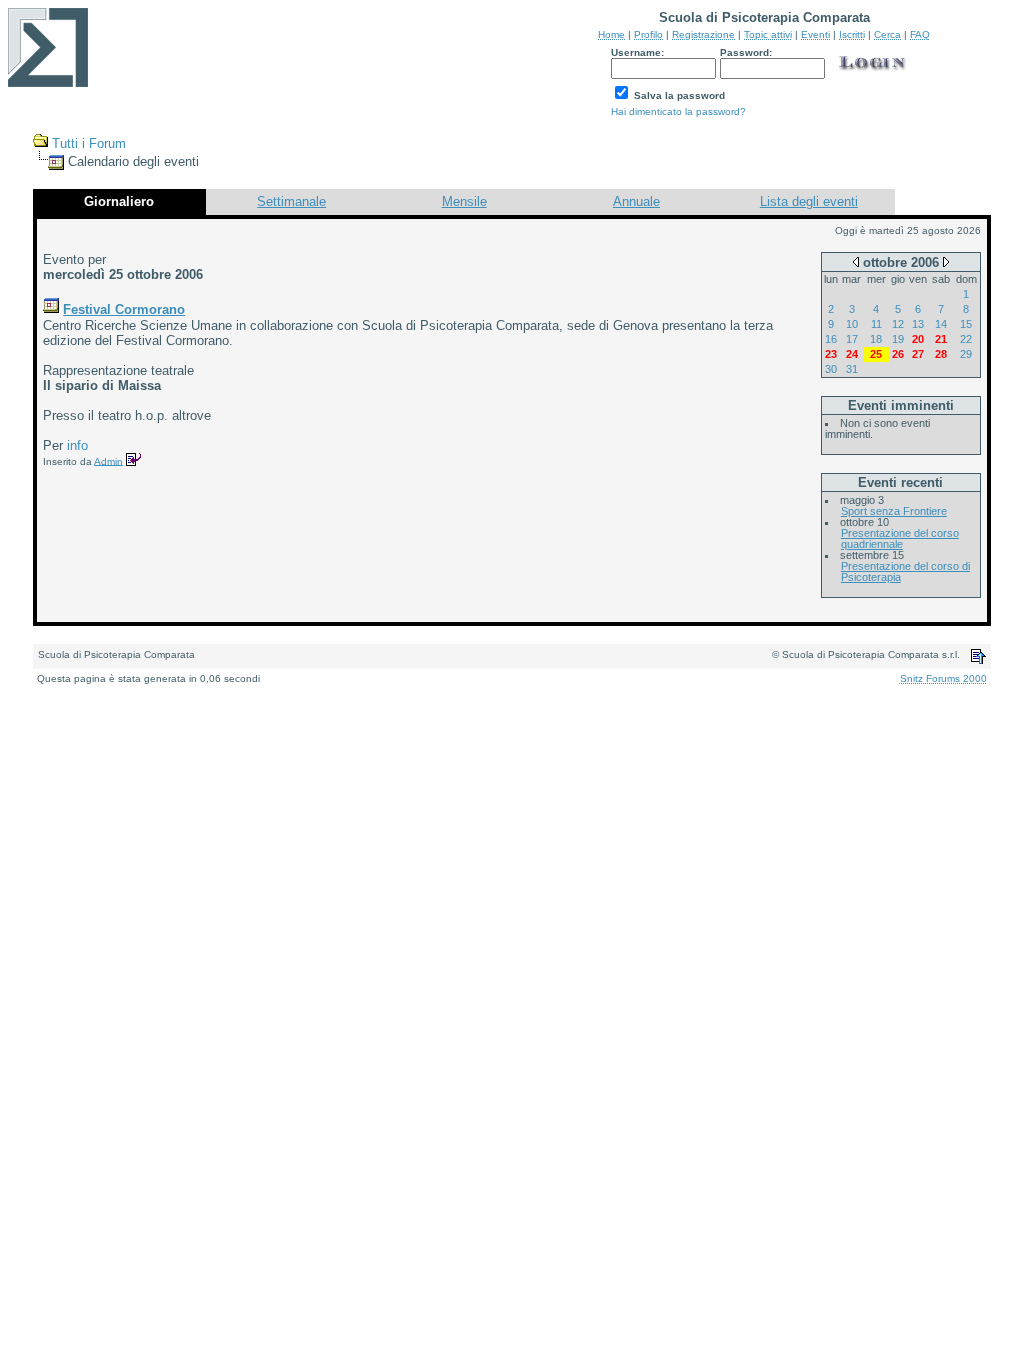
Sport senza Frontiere (894, 511)
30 (831, 369)
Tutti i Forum (89, 143)
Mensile (464, 201)
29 (966, 354)
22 (966, 339)
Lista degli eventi (809, 201)
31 (852, 369)
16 (831, 339)
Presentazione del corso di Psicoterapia (905, 571)
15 (966, 324)
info (77, 445)
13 (918, 324)
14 (941, 324)
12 (898, 324)
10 (852, 324)
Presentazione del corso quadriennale (900, 538)
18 (876, 339)
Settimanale (291, 201)
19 (898, 339)
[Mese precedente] (856, 261)
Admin (108, 460)
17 (852, 339)
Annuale (636, 201)
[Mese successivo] (946, 261)
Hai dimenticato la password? (678, 111)
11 (876, 324)
